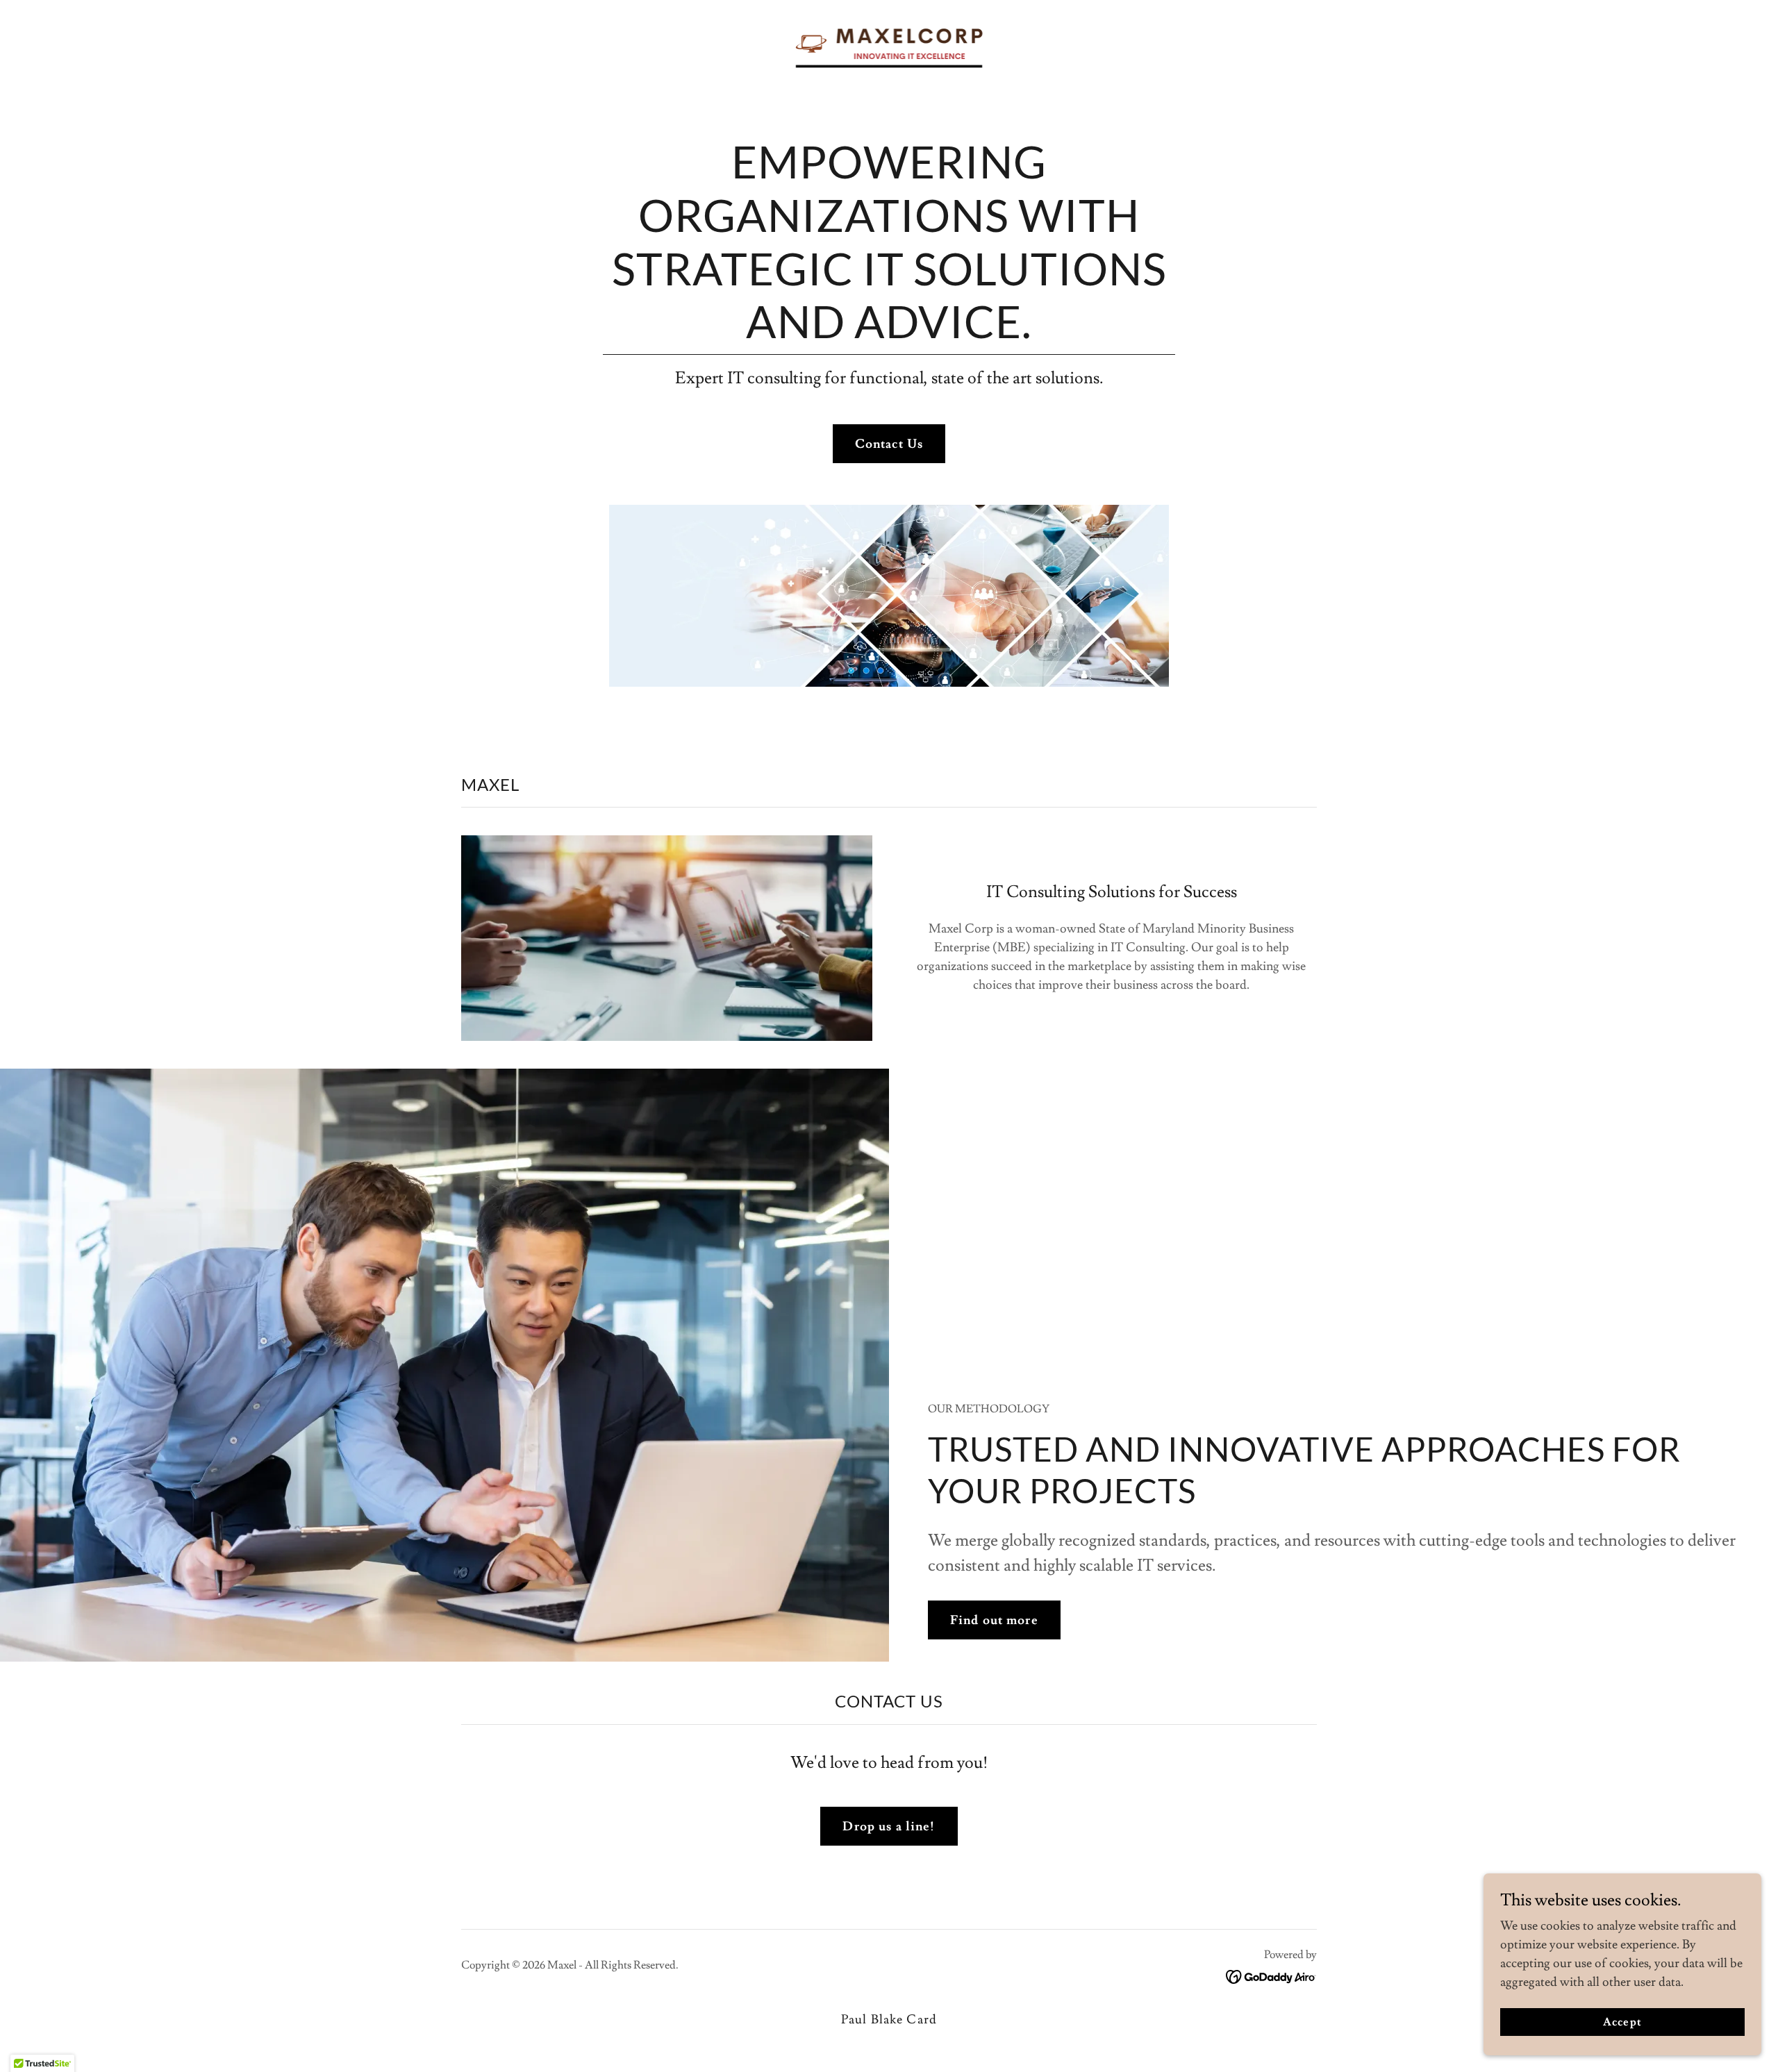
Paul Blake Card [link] (889, 2020)
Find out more (994, 1620)
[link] (889, 40)
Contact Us (889, 444)
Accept (1622, 2022)
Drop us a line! (889, 1827)
